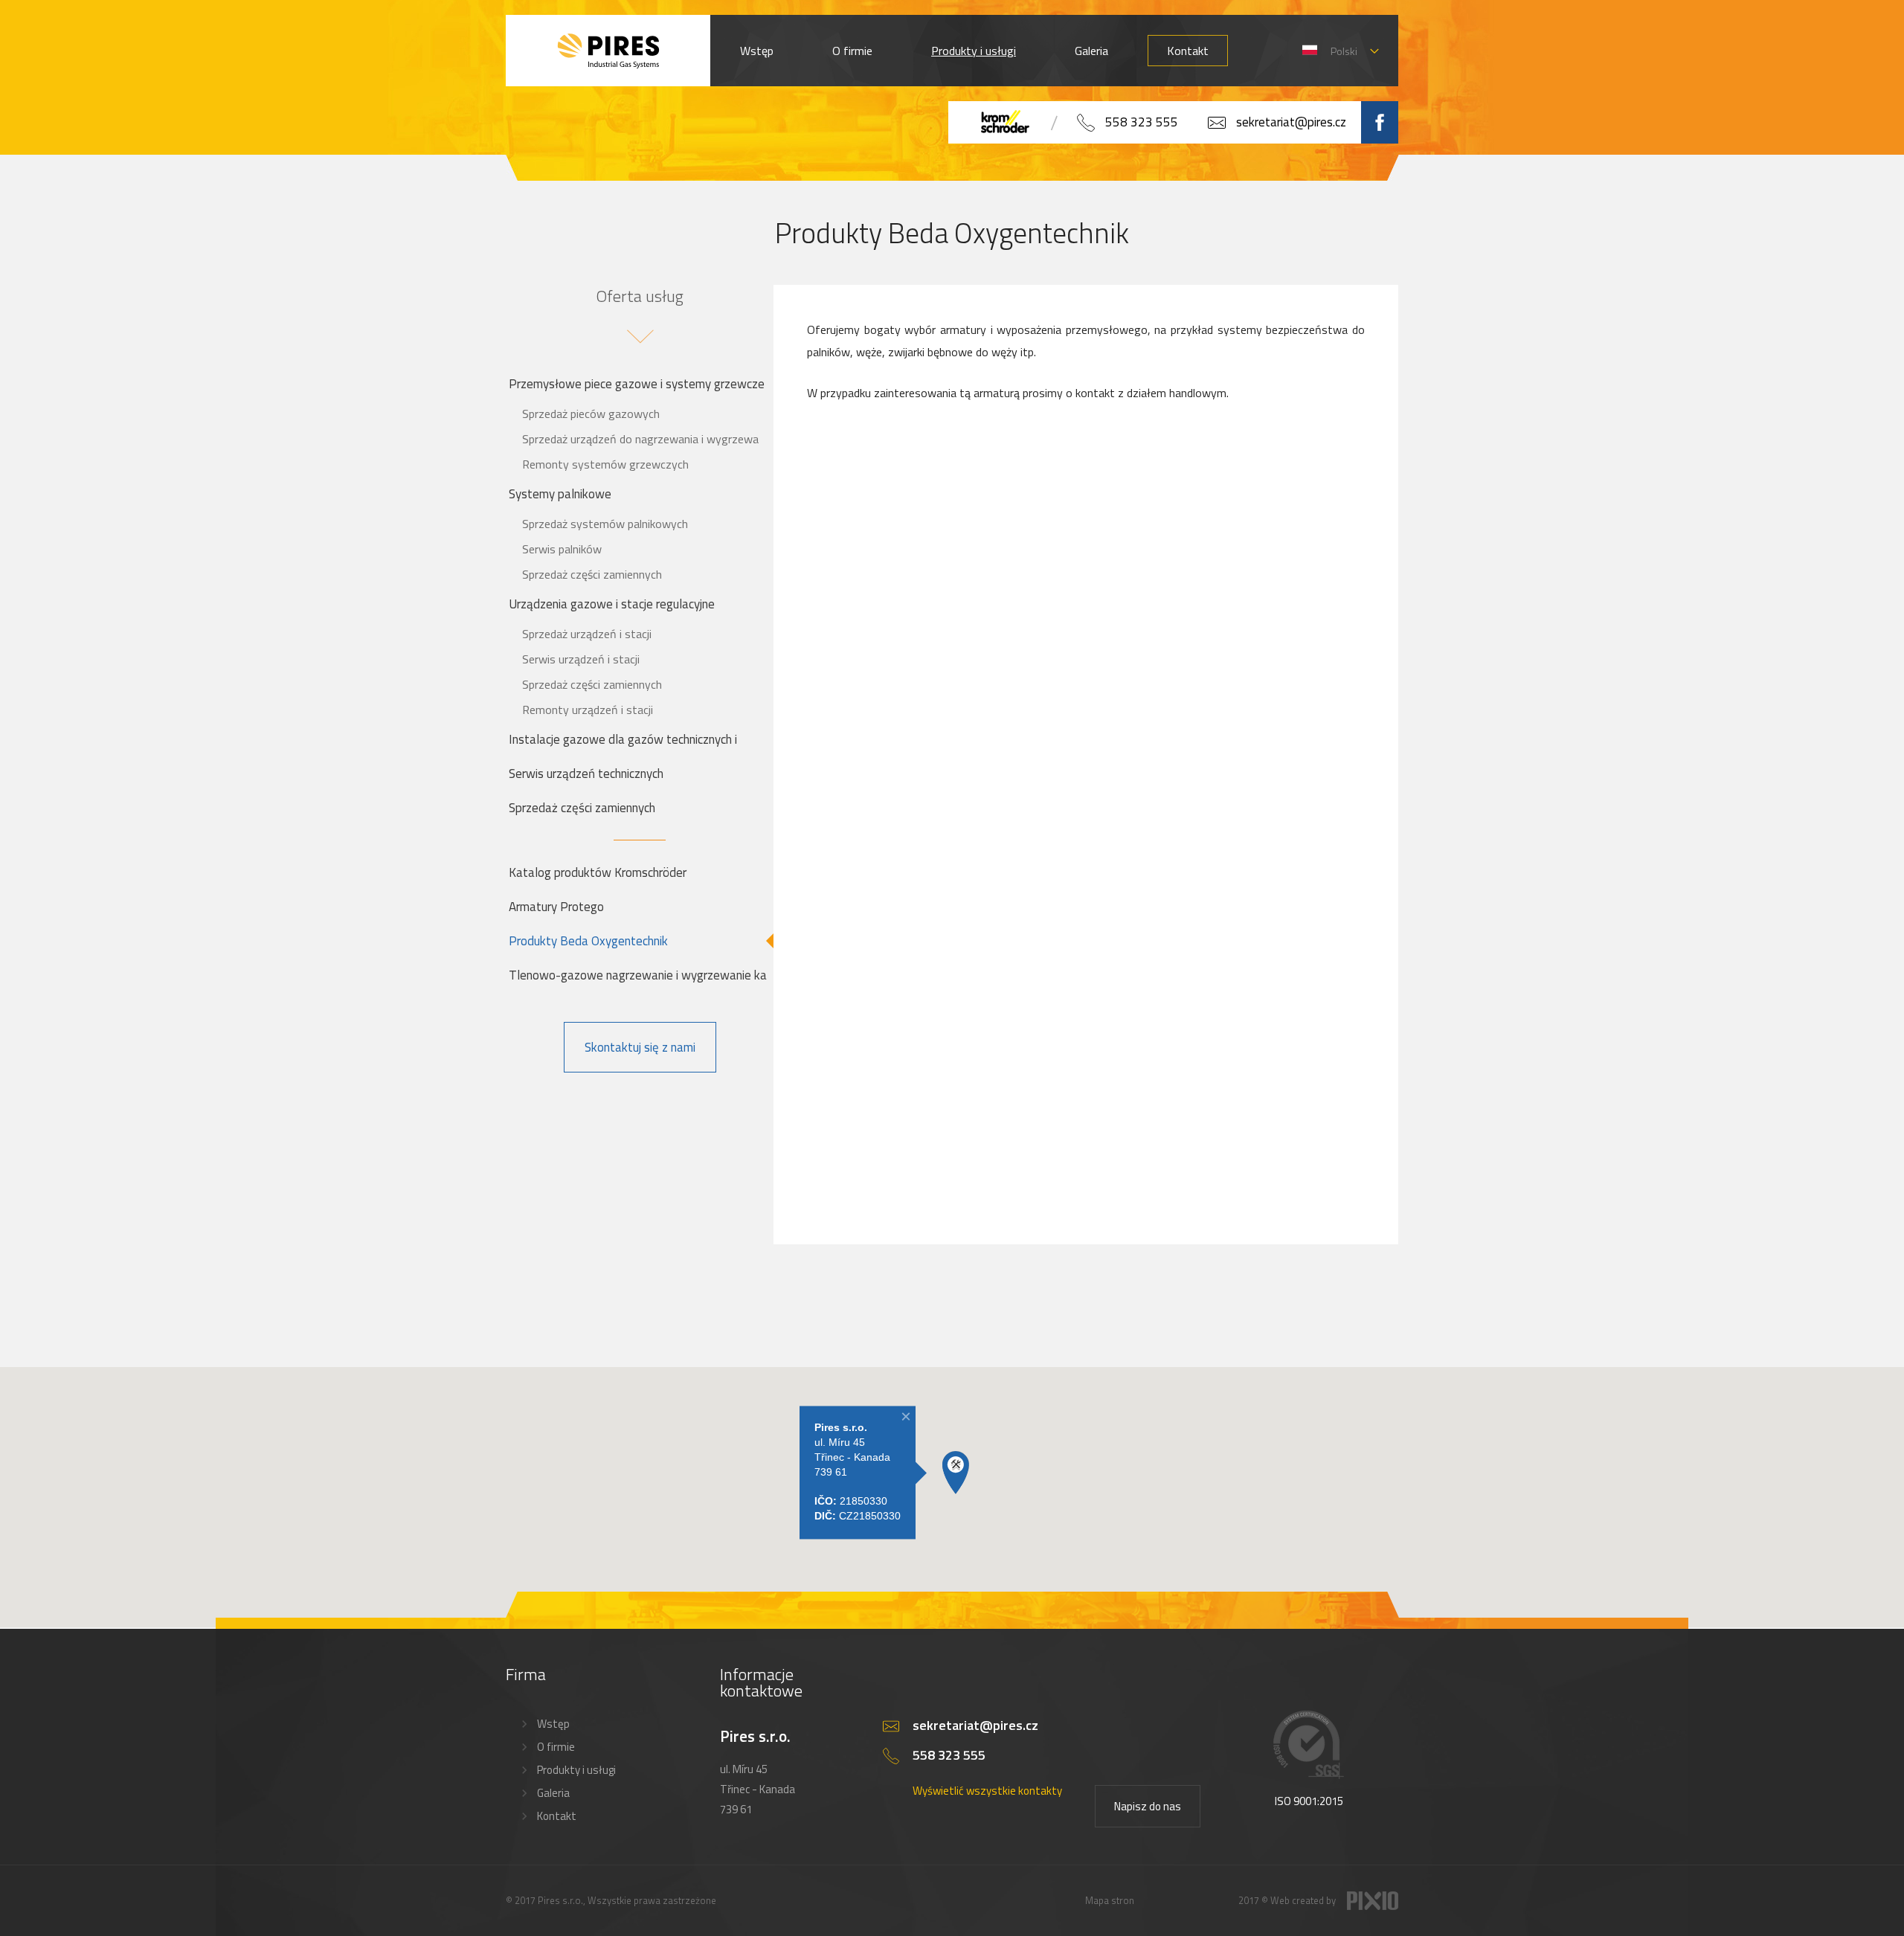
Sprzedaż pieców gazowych (591, 414)
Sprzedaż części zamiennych (592, 574)
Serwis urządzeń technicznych (586, 774)
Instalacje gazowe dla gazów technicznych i (623, 739)
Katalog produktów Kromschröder (598, 872)
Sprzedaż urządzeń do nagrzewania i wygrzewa (640, 439)
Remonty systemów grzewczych (605, 464)
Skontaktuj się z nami (640, 1047)
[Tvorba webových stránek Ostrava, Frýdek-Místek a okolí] (1373, 1906)
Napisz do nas (1148, 1806)
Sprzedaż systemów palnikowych (605, 524)
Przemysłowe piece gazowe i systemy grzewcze (637, 384)
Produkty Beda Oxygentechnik (588, 941)
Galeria (1091, 51)
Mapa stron (1110, 1900)
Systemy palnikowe (560, 494)
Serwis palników (562, 549)
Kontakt (1188, 51)
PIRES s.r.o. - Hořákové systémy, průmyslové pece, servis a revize (608, 51)
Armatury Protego (556, 907)
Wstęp (757, 51)
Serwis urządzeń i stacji (581, 659)
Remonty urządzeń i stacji (588, 710)
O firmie (852, 51)
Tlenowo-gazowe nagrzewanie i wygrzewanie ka (638, 975)
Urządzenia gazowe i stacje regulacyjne (612, 604)
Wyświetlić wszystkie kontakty (987, 1791)
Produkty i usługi (974, 51)
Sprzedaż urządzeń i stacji (587, 634)
